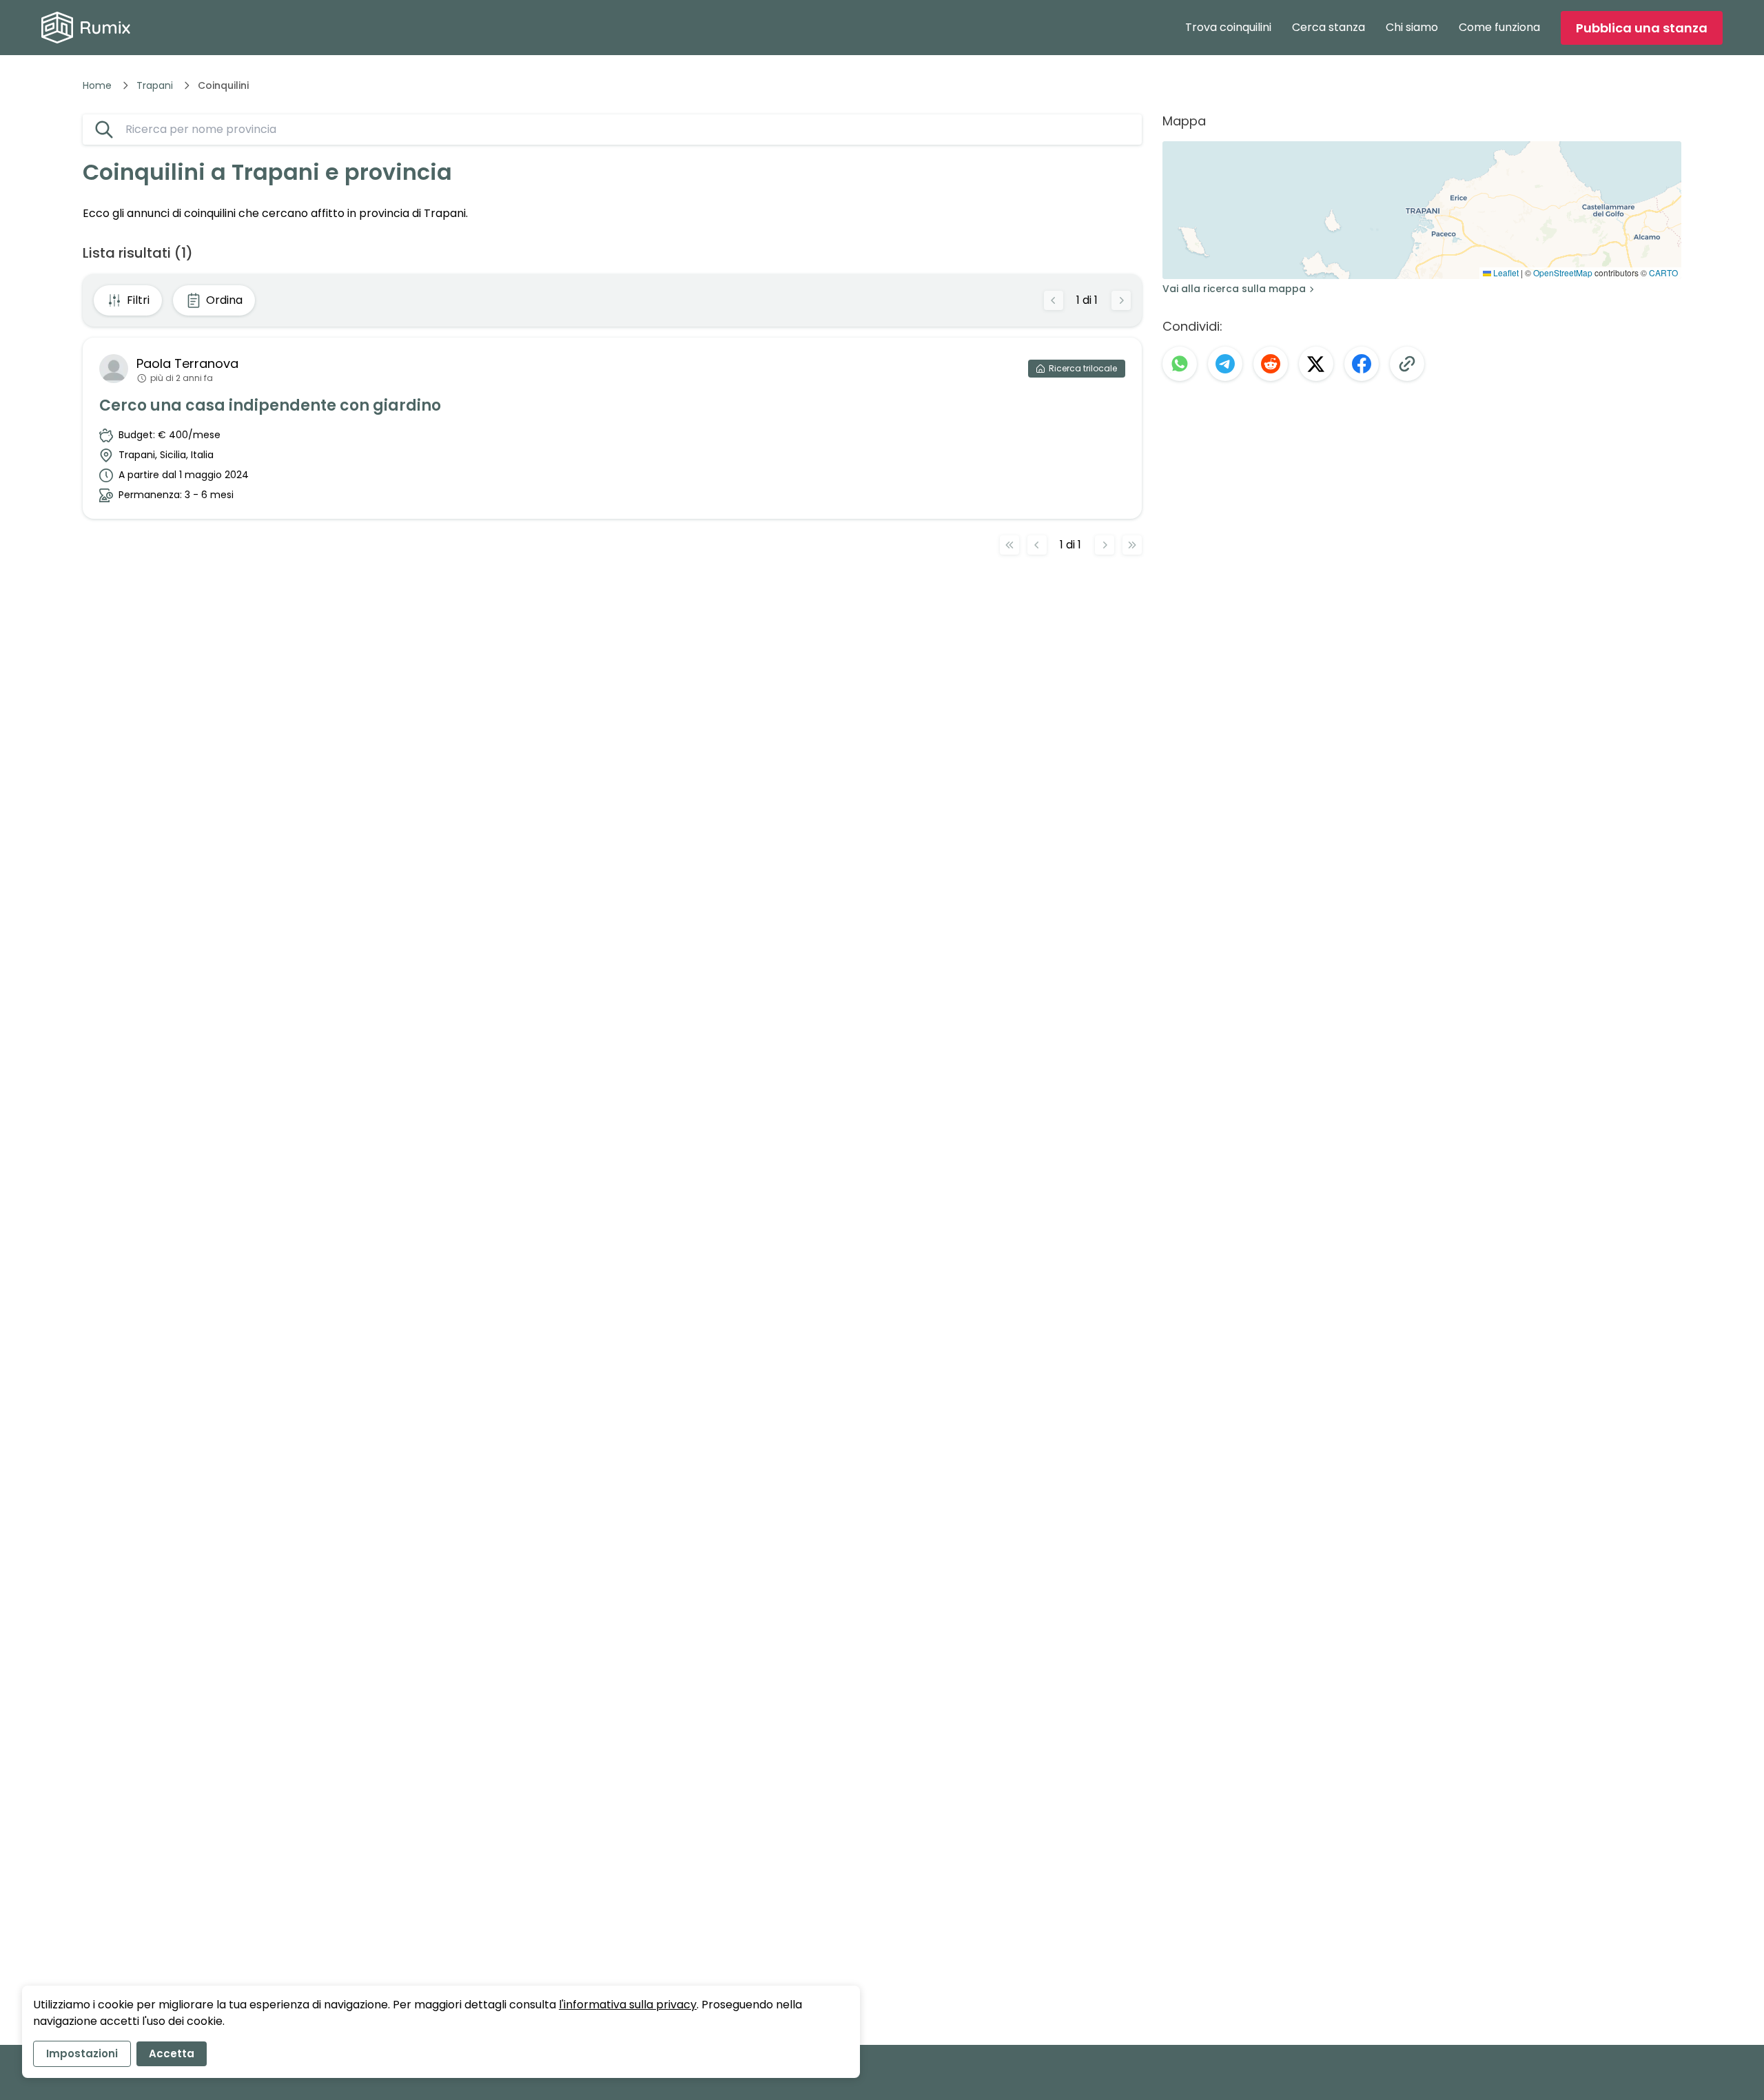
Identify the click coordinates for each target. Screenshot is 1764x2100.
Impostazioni (82, 2053)
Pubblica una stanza (1642, 28)
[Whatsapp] (1180, 364)
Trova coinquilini (1228, 27)
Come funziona (1499, 27)
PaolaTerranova (187, 363)
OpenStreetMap (1563, 272)
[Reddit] (1271, 364)
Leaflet (1505, 272)
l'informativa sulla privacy (628, 2005)
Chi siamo (1412, 27)
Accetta (172, 2053)
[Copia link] (1407, 364)
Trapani (155, 85)
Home (97, 85)
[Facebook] (1362, 364)
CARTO (1663, 272)
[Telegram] (1225, 364)
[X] (1316, 364)
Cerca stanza (1329, 27)
